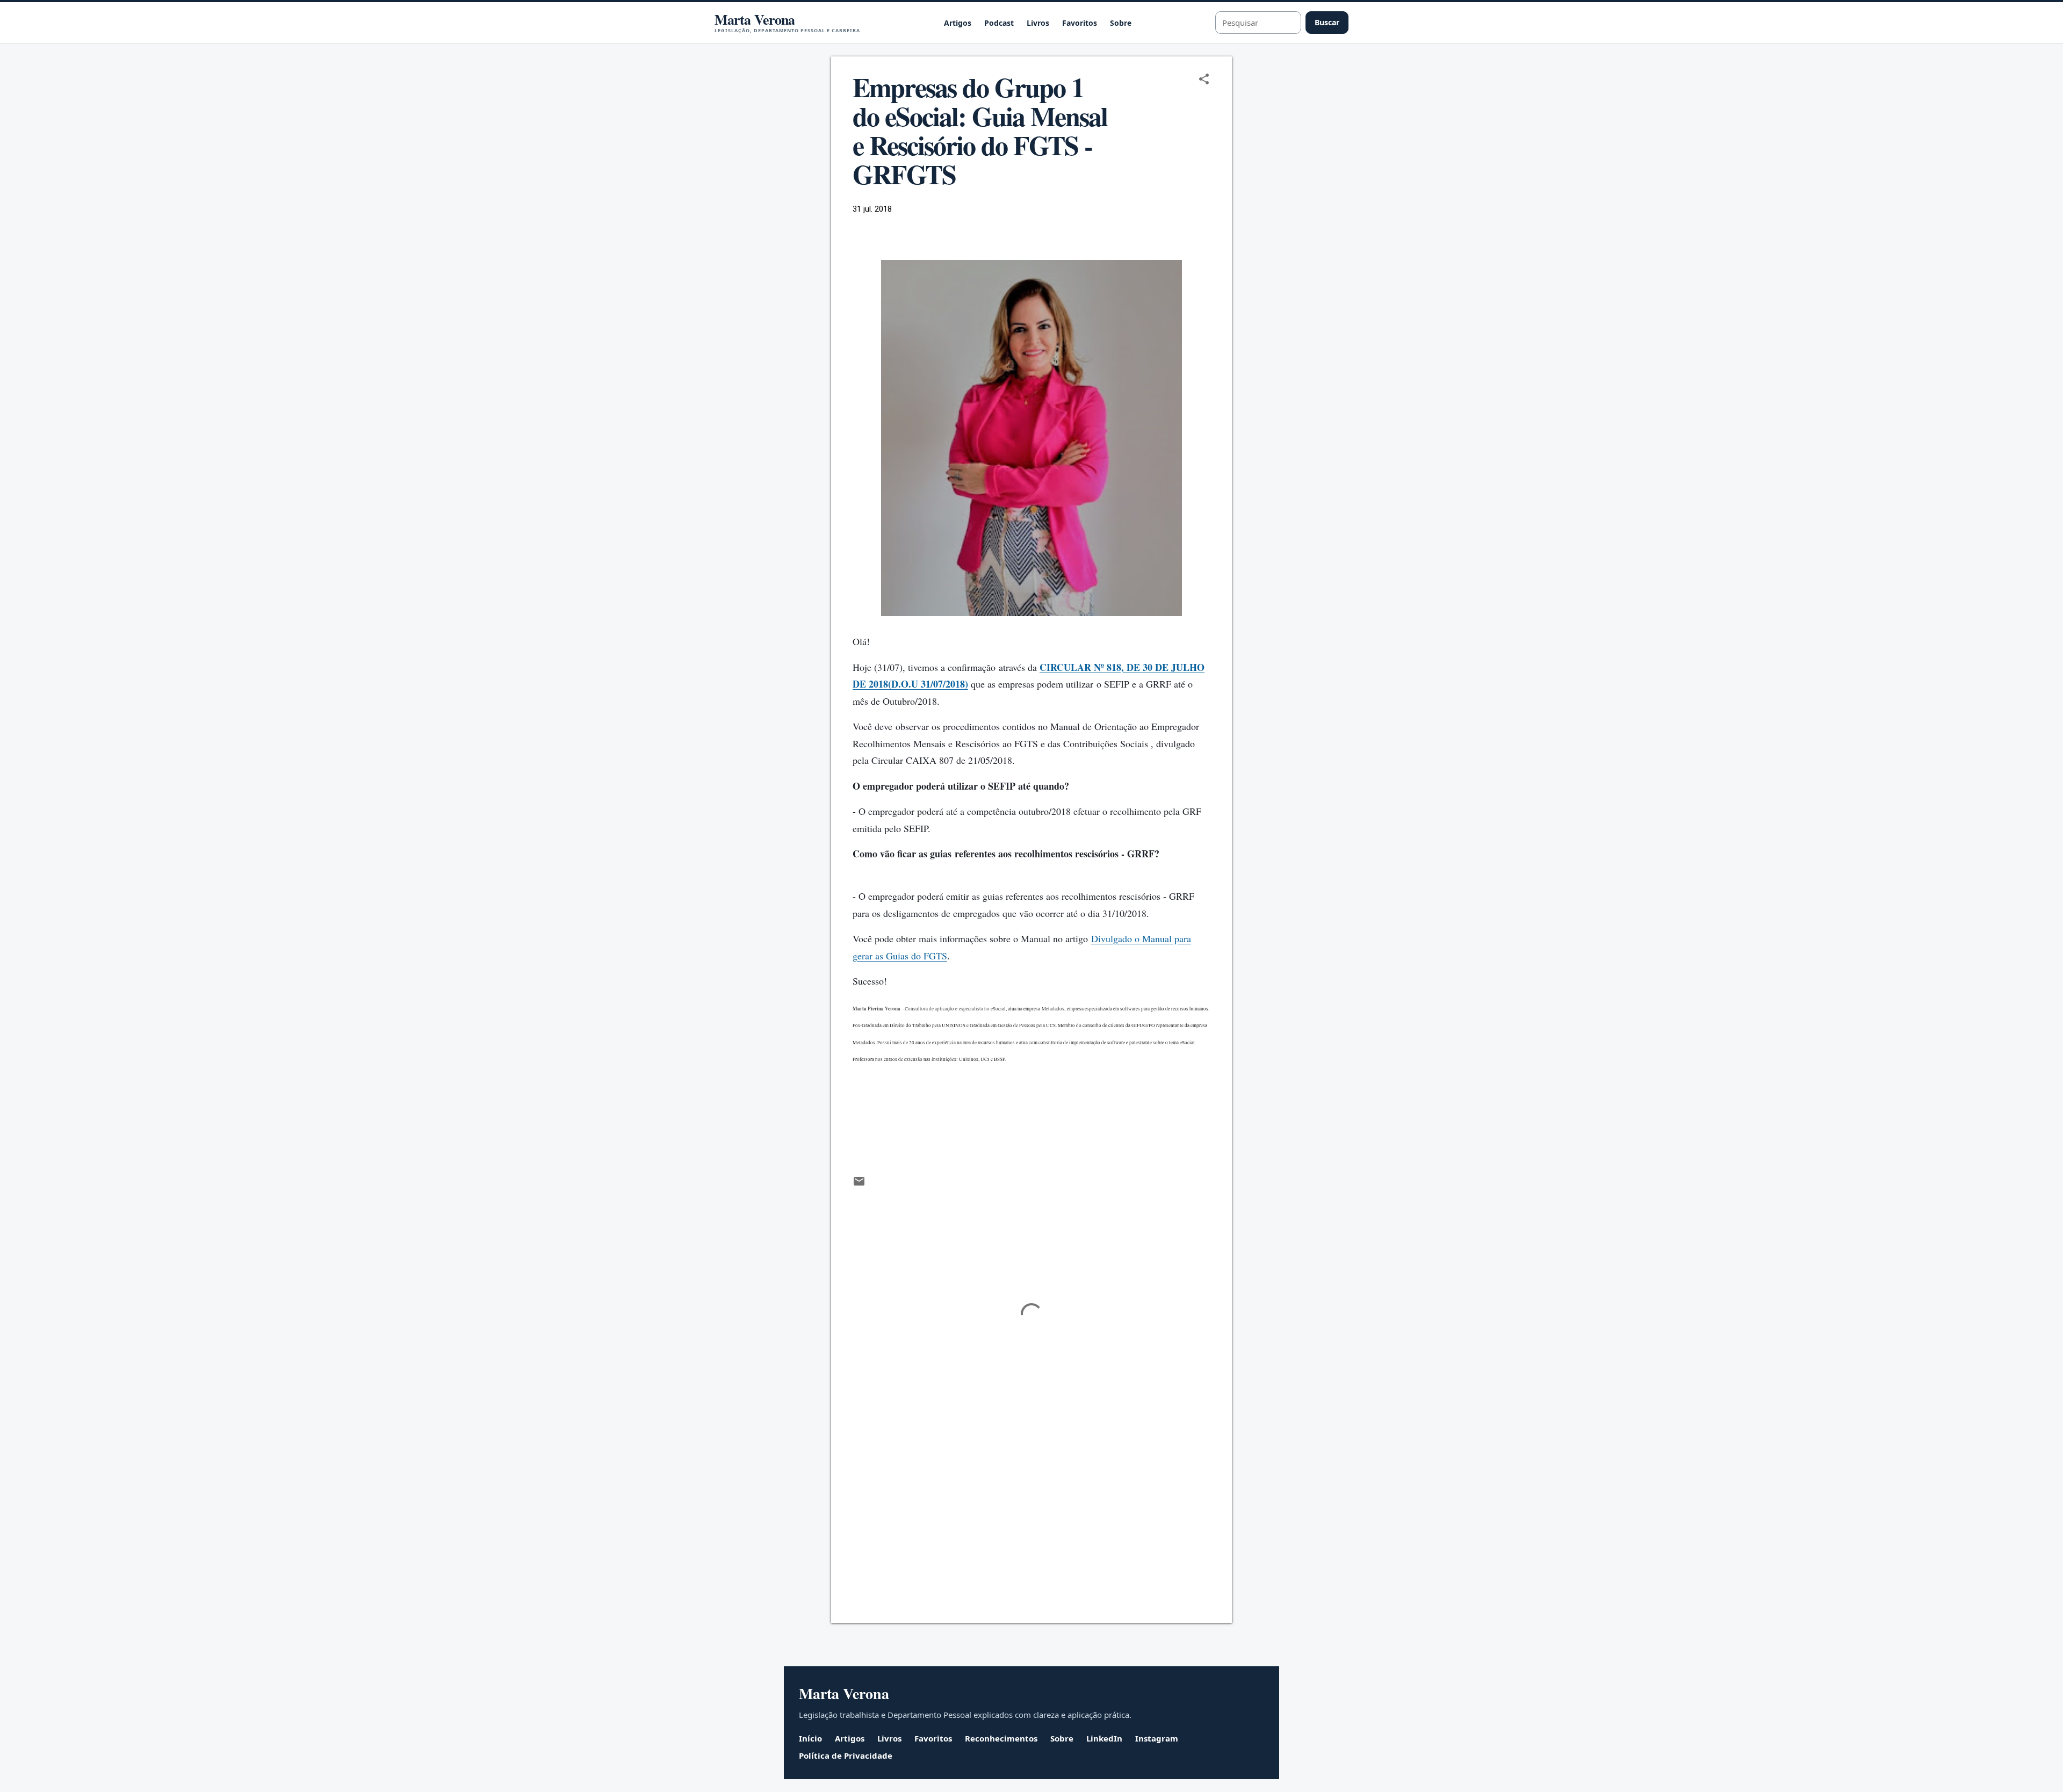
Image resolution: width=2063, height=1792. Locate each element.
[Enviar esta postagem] (859, 1185)
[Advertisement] (1031, 1523)
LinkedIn (1104, 1738)
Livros (1038, 23)
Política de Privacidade (846, 1755)
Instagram (1157, 1738)
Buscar (1327, 22)
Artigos (958, 23)
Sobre (1121, 23)
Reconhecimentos (1001, 1738)
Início (810, 1738)
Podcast (999, 23)
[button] (1204, 80)
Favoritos (1080, 23)
